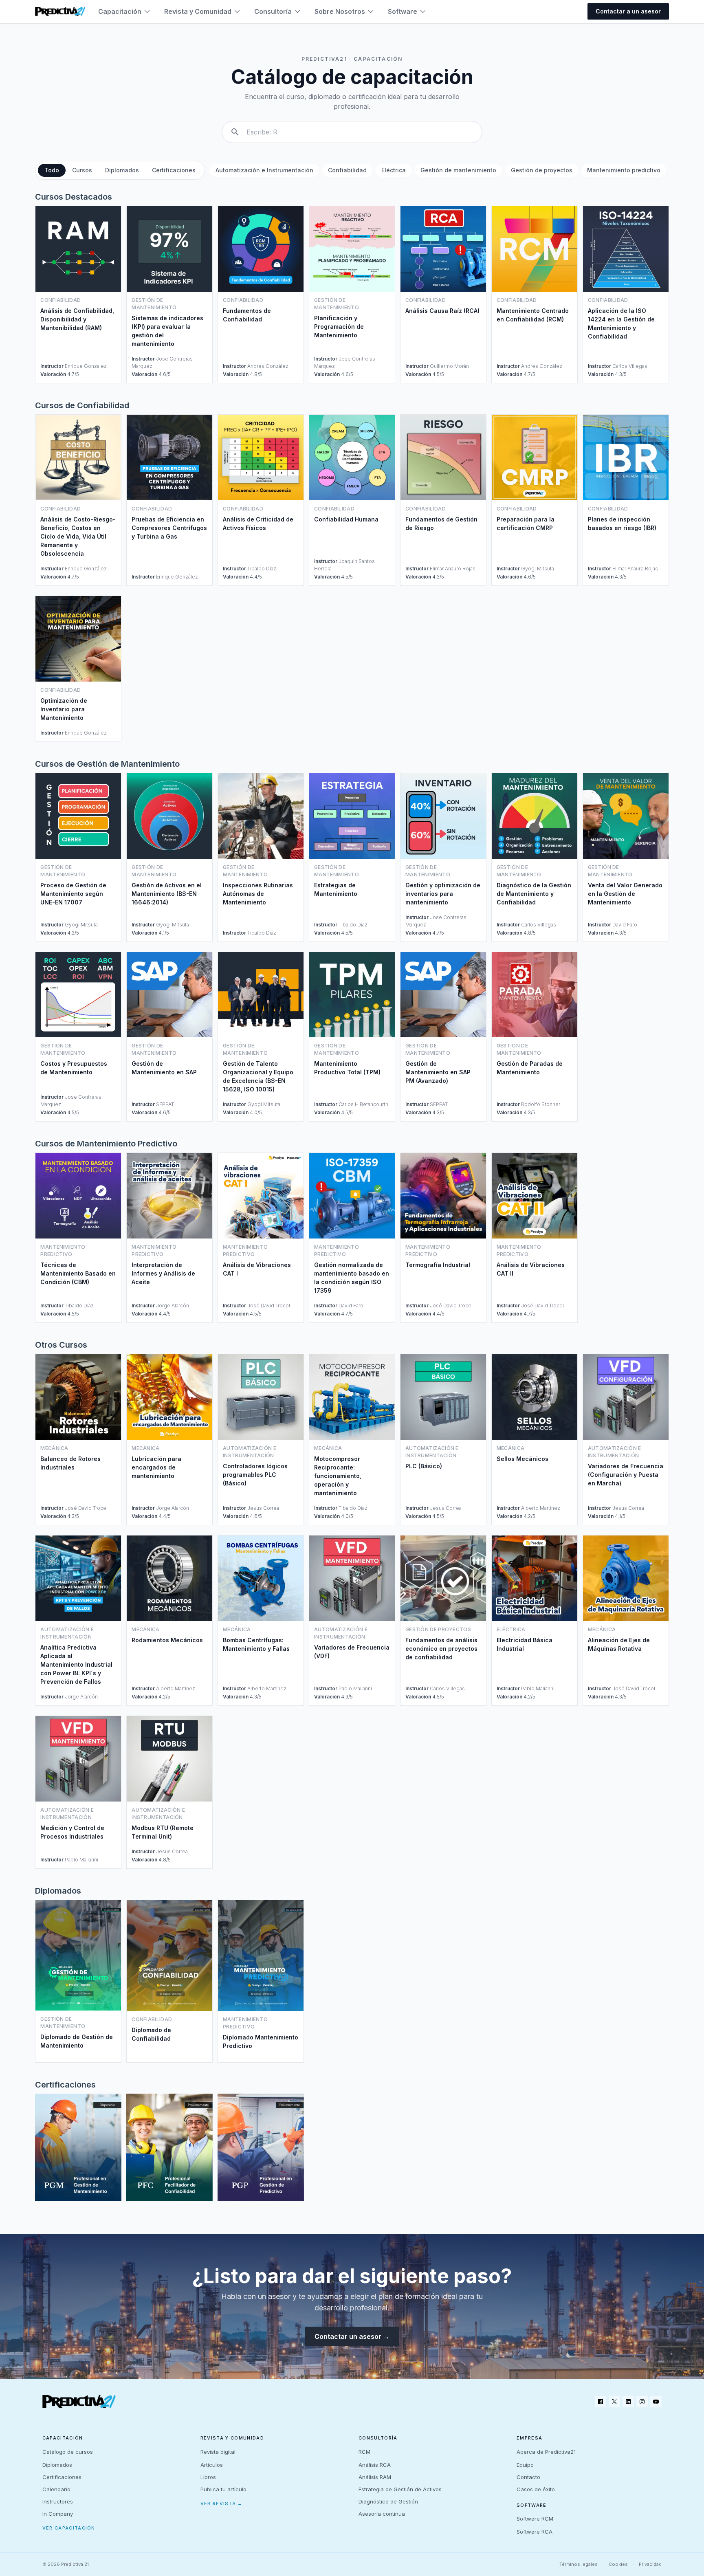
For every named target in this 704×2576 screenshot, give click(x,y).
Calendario (56, 2489)
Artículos (212, 2465)
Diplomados (122, 170)
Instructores (58, 2501)
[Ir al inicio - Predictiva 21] (60, 11)
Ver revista (222, 2503)
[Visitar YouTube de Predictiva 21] (656, 2402)
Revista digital (218, 2452)
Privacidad (650, 2564)
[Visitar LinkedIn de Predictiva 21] (628, 2402)
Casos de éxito (536, 2489)
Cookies (618, 2564)
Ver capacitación (72, 2528)
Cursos (82, 170)
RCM (364, 2452)
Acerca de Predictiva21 (546, 2452)
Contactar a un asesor (628, 11)
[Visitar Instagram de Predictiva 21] (642, 2402)
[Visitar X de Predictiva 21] (614, 2402)
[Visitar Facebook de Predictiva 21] (601, 2402)
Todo (52, 170)
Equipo (525, 2465)
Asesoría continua (382, 2514)
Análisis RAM (375, 2477)
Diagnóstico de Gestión (388, 2501)
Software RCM (535, 2519)
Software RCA (535, 2532)
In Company (58, 2514)
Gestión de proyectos (542, 170)
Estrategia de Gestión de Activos (400, 2489)
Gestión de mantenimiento (458, 170)
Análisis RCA (375, 2465)
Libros (208, 2477)
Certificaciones (174, 170)
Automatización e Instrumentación (264, 170)
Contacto (528, 2477)
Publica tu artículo (223, 2489)
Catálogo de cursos (68, 2452)
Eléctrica (394, 170)
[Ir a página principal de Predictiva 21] (79, 2402)
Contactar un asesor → (352, 2336)
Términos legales (579, 2564)
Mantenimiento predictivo (624, 170)
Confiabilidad (347, 170)
